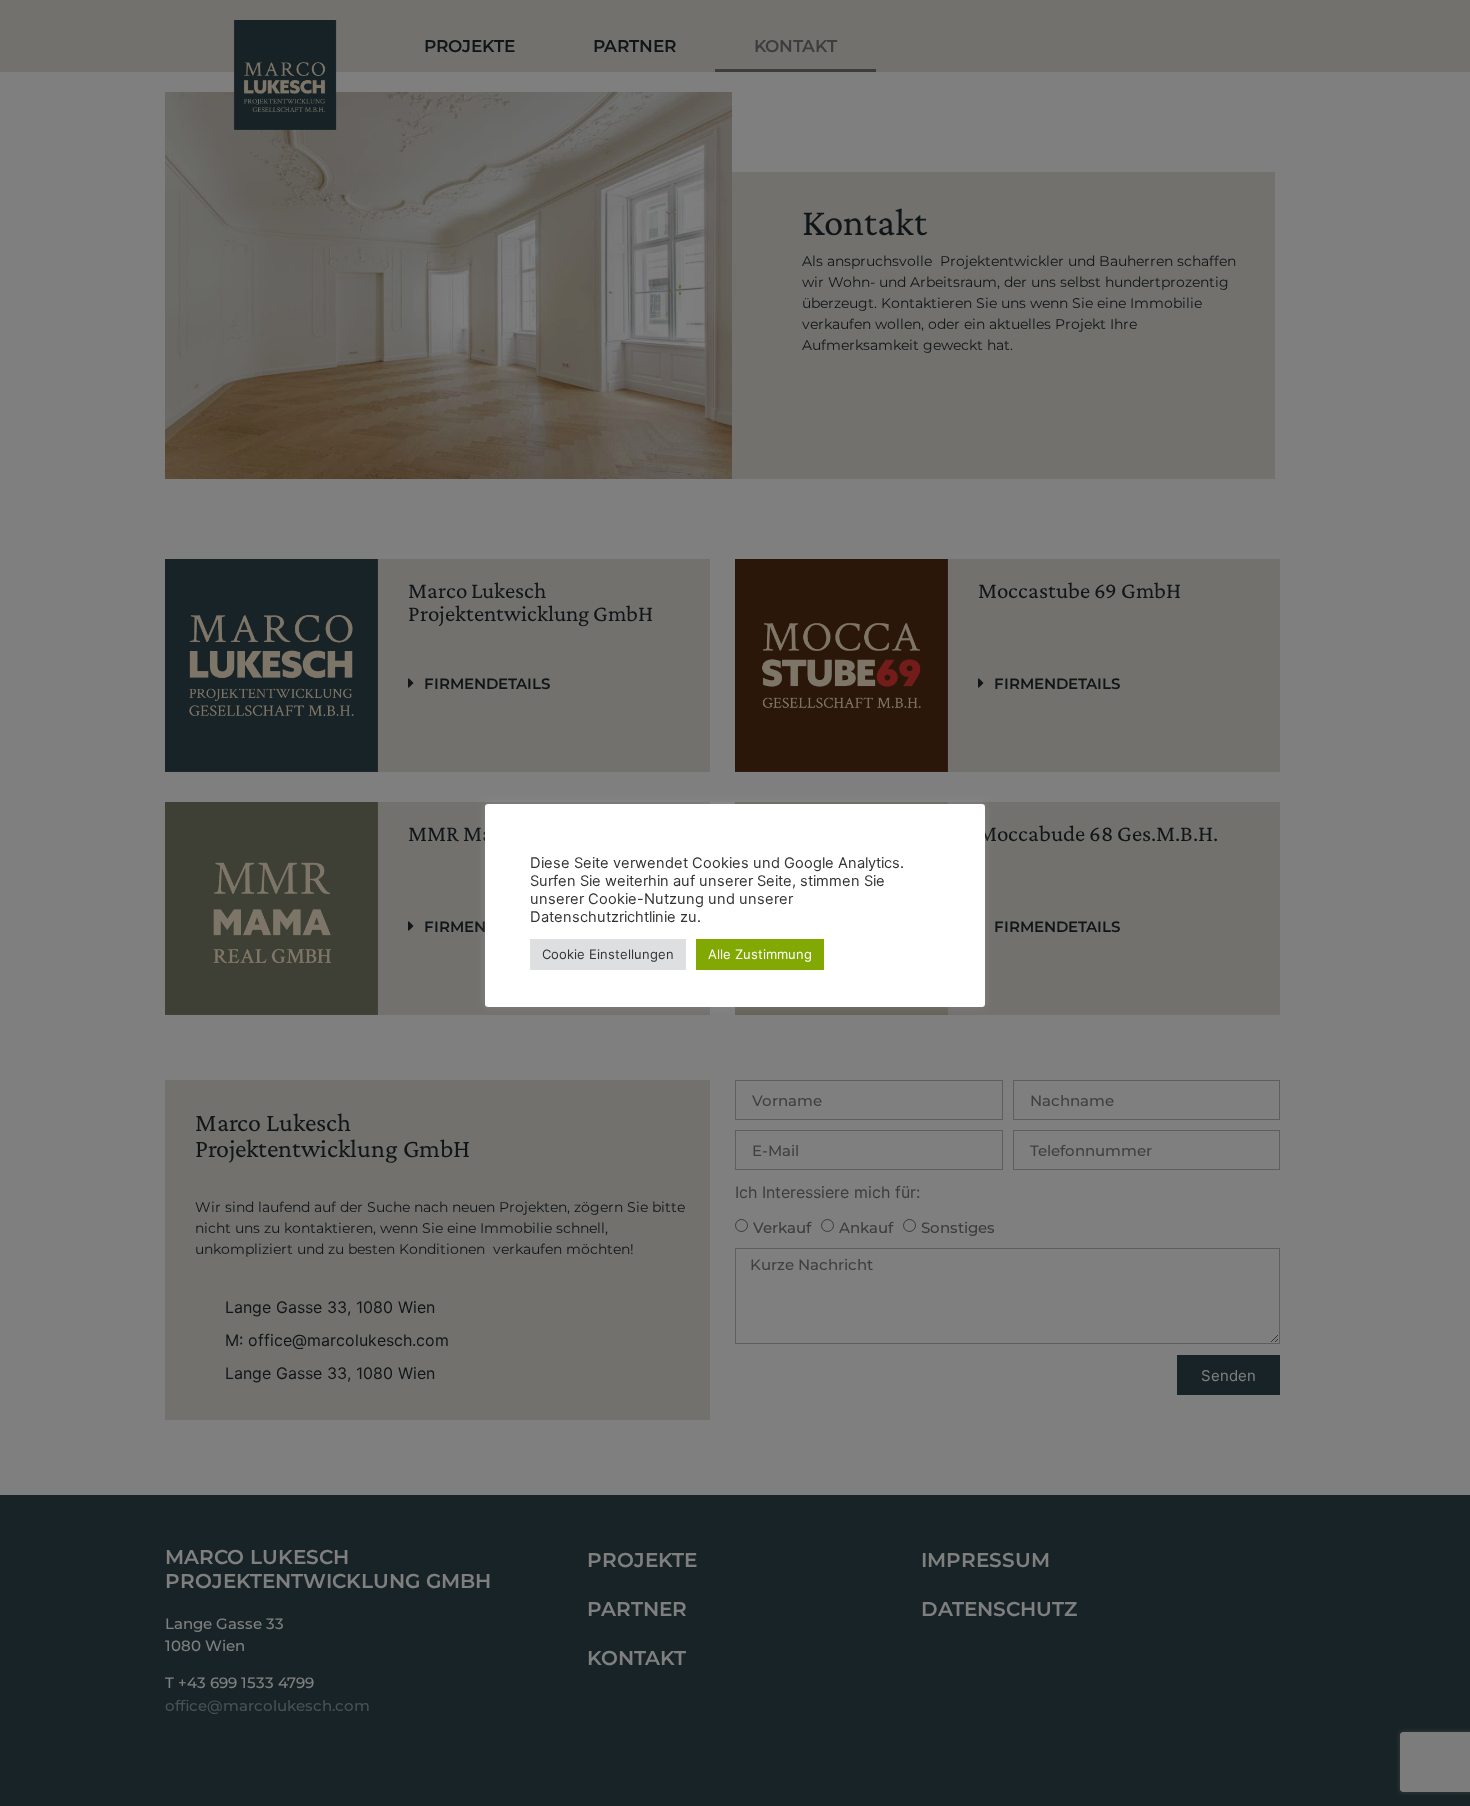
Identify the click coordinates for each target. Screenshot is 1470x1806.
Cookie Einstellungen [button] (608, 954)
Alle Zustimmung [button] (760, 954)
